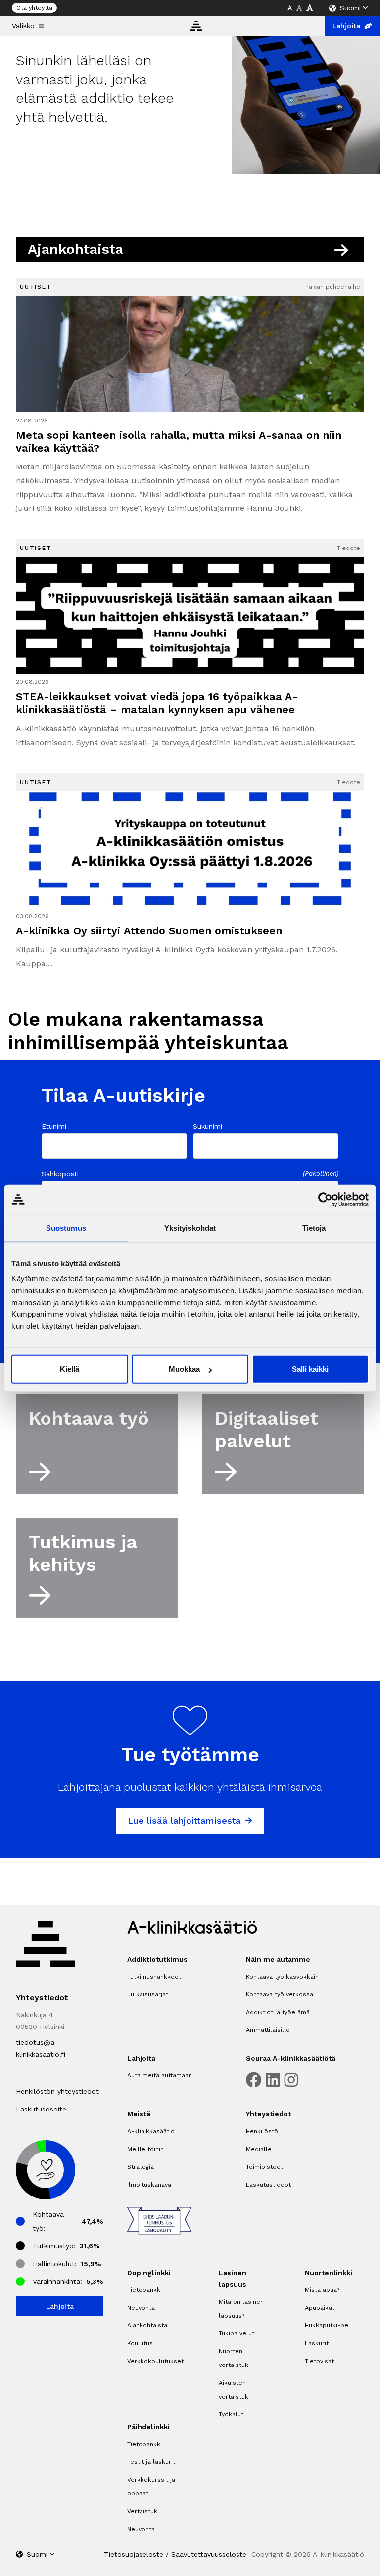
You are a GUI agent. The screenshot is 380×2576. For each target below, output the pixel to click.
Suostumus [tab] (66, 1228)
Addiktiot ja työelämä (278, 2012)
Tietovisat (319, 2361)
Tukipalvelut (237, 2333)
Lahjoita (346, 26)
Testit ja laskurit (151, 2462)
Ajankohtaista (147, 2325)
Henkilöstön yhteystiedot (57, 2091)
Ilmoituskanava (149, 2185)
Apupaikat (320, 2308)
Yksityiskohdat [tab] (190, 1228)
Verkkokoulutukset (155, 2361)
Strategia (141, 2167)
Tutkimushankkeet (154, 1977)
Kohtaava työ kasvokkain (282, 1977)
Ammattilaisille (268, 2030)
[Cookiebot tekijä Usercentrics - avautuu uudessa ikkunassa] (325, 1199)
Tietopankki (144, 2290)
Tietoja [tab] (314, 1228)
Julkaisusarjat (148, 1994)
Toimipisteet (264, 2167)
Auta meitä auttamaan (160, 2075)
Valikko (23, 26)
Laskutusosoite (41, 2109)
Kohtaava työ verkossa (280, 1994)
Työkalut (231, 2414)
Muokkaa (184, 1369)
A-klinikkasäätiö (151, 2131)
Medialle (259, 2149)
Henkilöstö (262, 2131)
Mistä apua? (322, 2290)
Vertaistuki (143, 2511)
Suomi (350, 8)
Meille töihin (145, 2149)
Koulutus (140, 2343)
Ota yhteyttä (34, 8)
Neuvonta (141, 2308)
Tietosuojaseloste (134, 2554)
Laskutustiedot (268, 2185)
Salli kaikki (310, 1369)
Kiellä (70, 1369)
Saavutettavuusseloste (209, 2554)
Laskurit (317, 2343)
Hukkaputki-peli (328, 2325)
